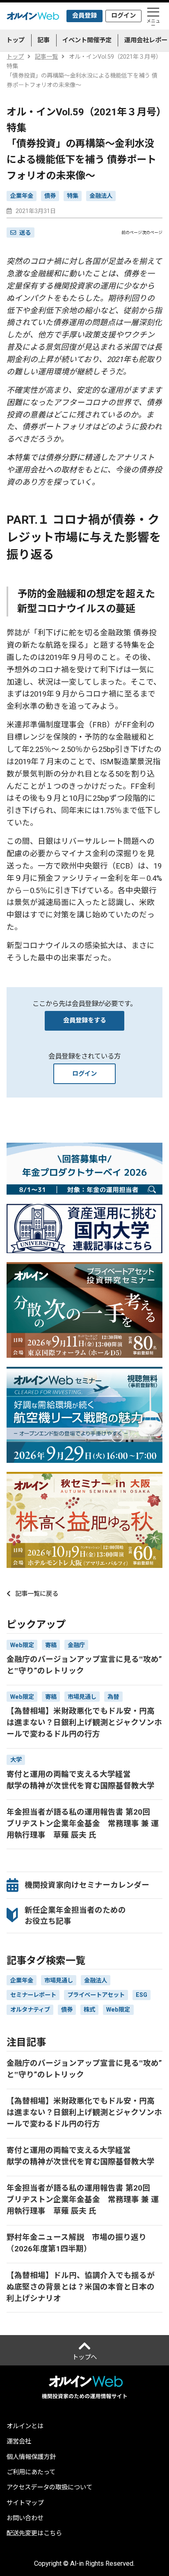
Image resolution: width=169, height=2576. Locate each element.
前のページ (132, 233)
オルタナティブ (30, 2010)
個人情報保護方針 (31, 2457)
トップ (15, 40)
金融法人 (101, 196)
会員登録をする (85, 1020)
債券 (50, 196)
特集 (73, 196)
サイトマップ (25, 2503)
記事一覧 (46, 57)
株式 (89, 2010)
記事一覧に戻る (37, 1594)
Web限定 (118, 2010)
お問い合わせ (25, 2518)
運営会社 (19, 2442)
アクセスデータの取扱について (49, 2488)
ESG (142, 1995)
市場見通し (59, 1980)
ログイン (123, 16)
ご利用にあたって (31, 2472)
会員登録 (84, 16)
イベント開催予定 (87, 40)
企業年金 (22, 196)
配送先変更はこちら (34, 2534)
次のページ (152, 233)
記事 (43, 40)
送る (25, 233)
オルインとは (25, 2426)
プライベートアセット (96, 1995)
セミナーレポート (33, 1995)
